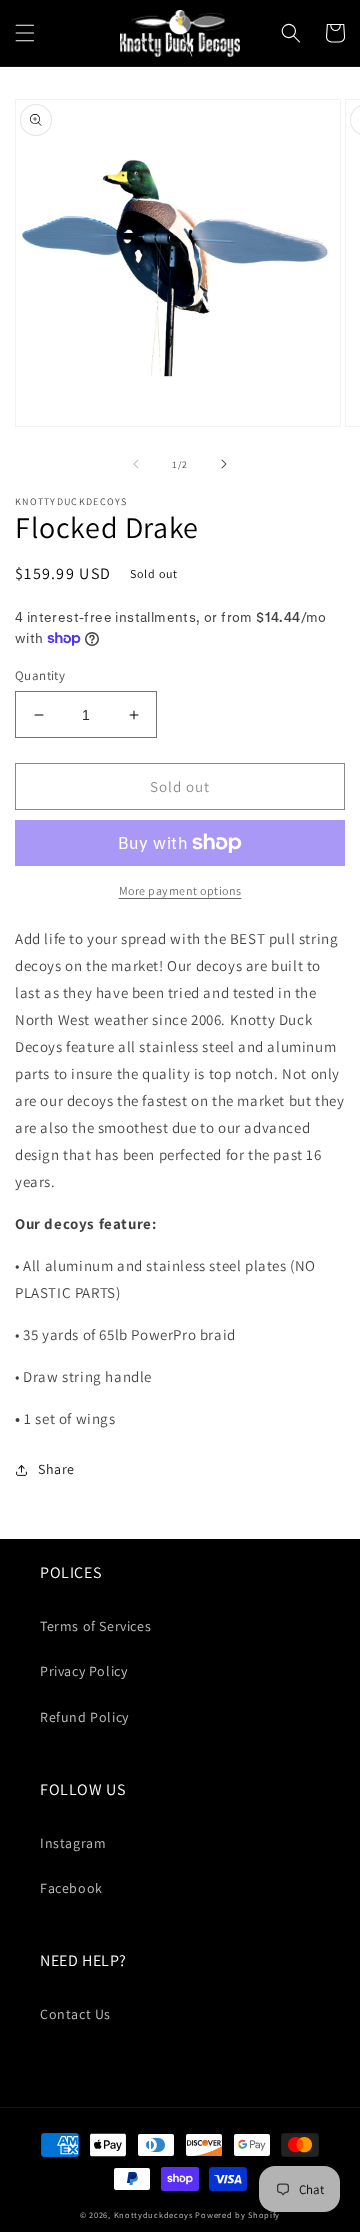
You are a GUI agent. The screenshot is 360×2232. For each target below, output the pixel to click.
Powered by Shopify (237, 2214)
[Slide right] (224, 464)
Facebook (71, 1888)
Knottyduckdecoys (153, 2214)
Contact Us (75, 2014)
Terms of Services (95, 1626)
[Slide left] (136, 464)
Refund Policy (84, 1717)
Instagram (73, 1843)
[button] (25, 33)
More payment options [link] (180, 890)
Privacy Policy (83, 1671)
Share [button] (56, 1469)
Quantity (40, 675)
